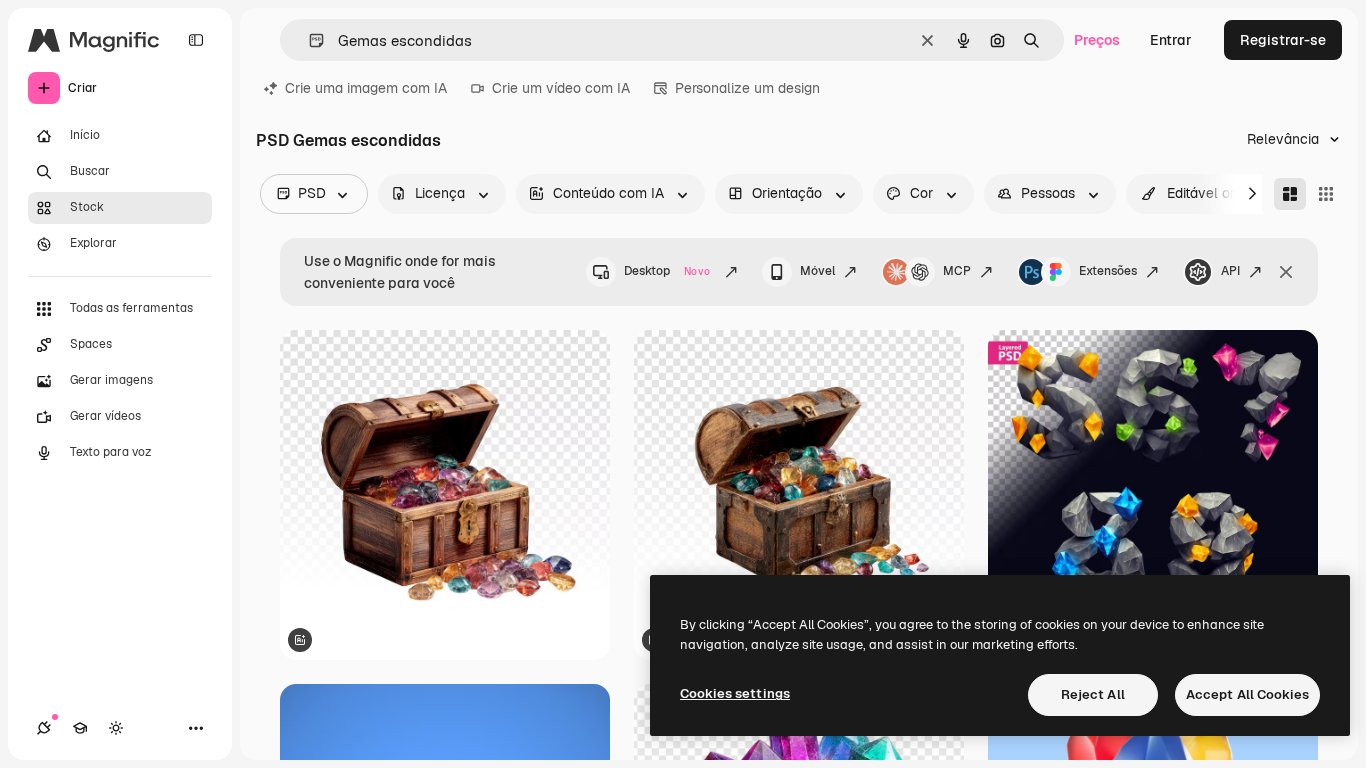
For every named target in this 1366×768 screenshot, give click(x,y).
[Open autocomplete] (308, 40)
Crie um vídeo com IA (561, 88)
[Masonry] (1290, 194)
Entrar (1171, 40)
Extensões (1108, 271)
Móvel (817, 271)
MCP (957, 271)
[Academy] (80, 728)
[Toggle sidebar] (196, 40)
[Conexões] (44, 728)
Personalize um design (747, 88)
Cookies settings (735, 693)
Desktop (667, 271)
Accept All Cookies (1247, 694)
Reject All (1093, 694)
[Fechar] (1286, 272)
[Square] (1326, 194)
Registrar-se (1283, 40)
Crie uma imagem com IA (366, 88)
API (1230, 271)
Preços (1097, 40)
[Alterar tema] (116, 728)
